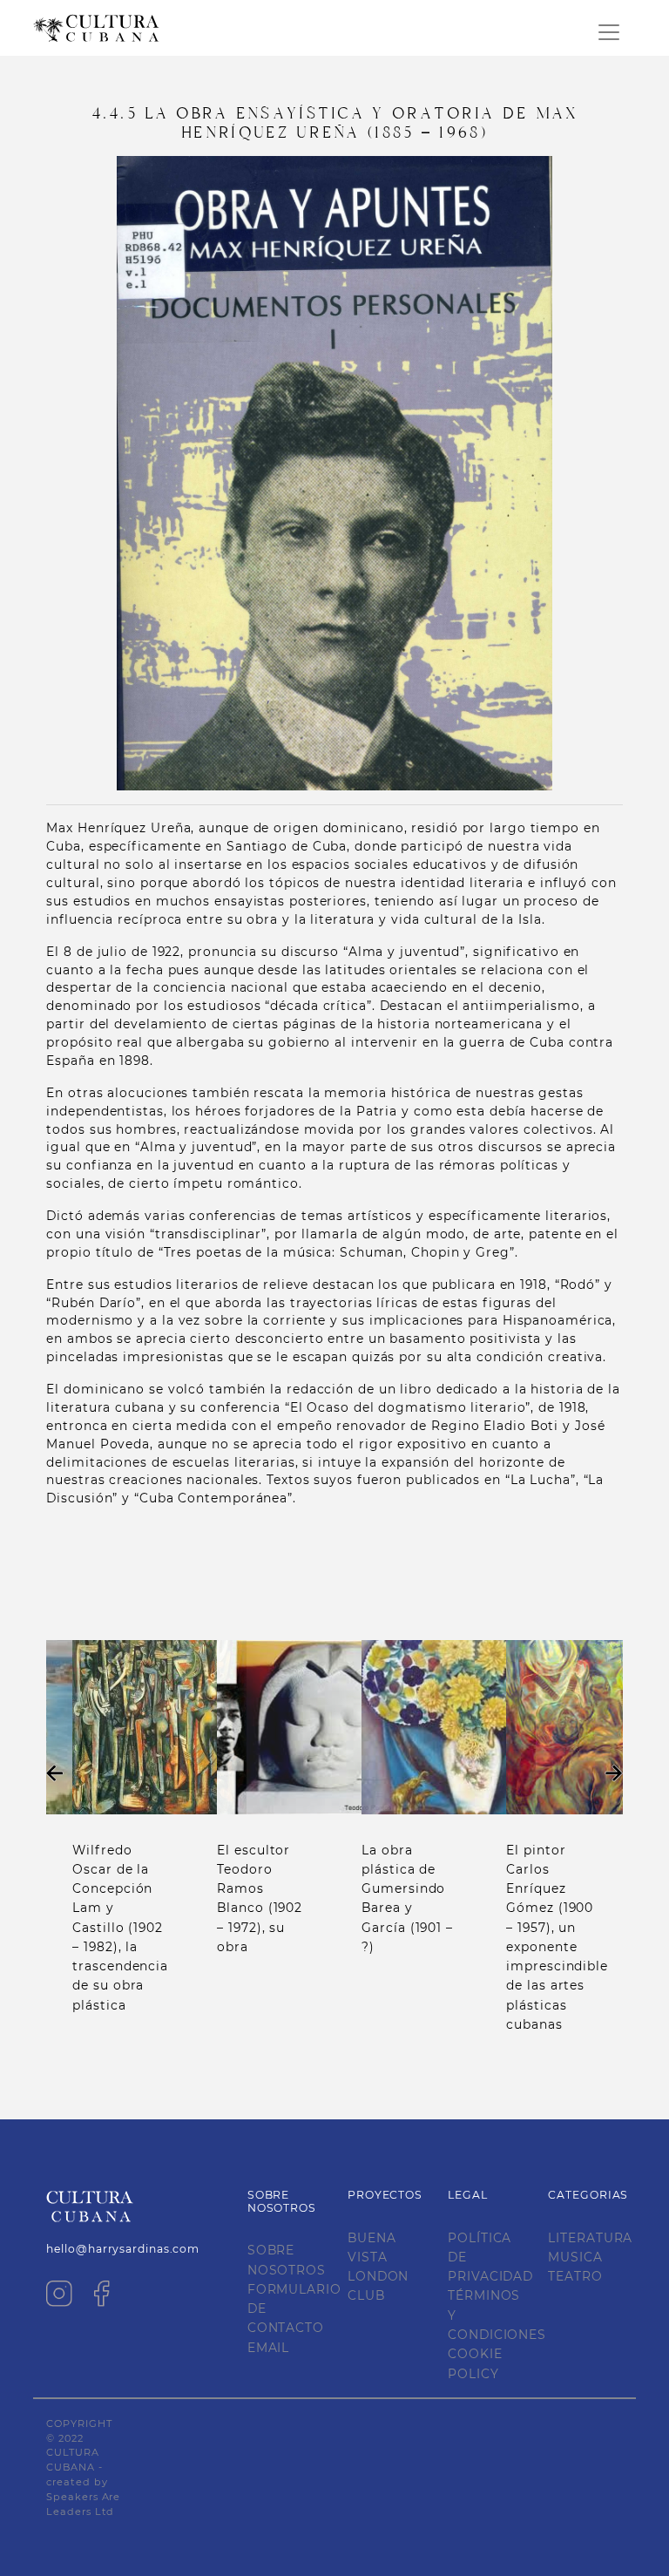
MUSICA (575, 2257)
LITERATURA (590, 2238)
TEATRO (575, 2276)
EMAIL (269, 2348)
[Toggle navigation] (609, 32)
